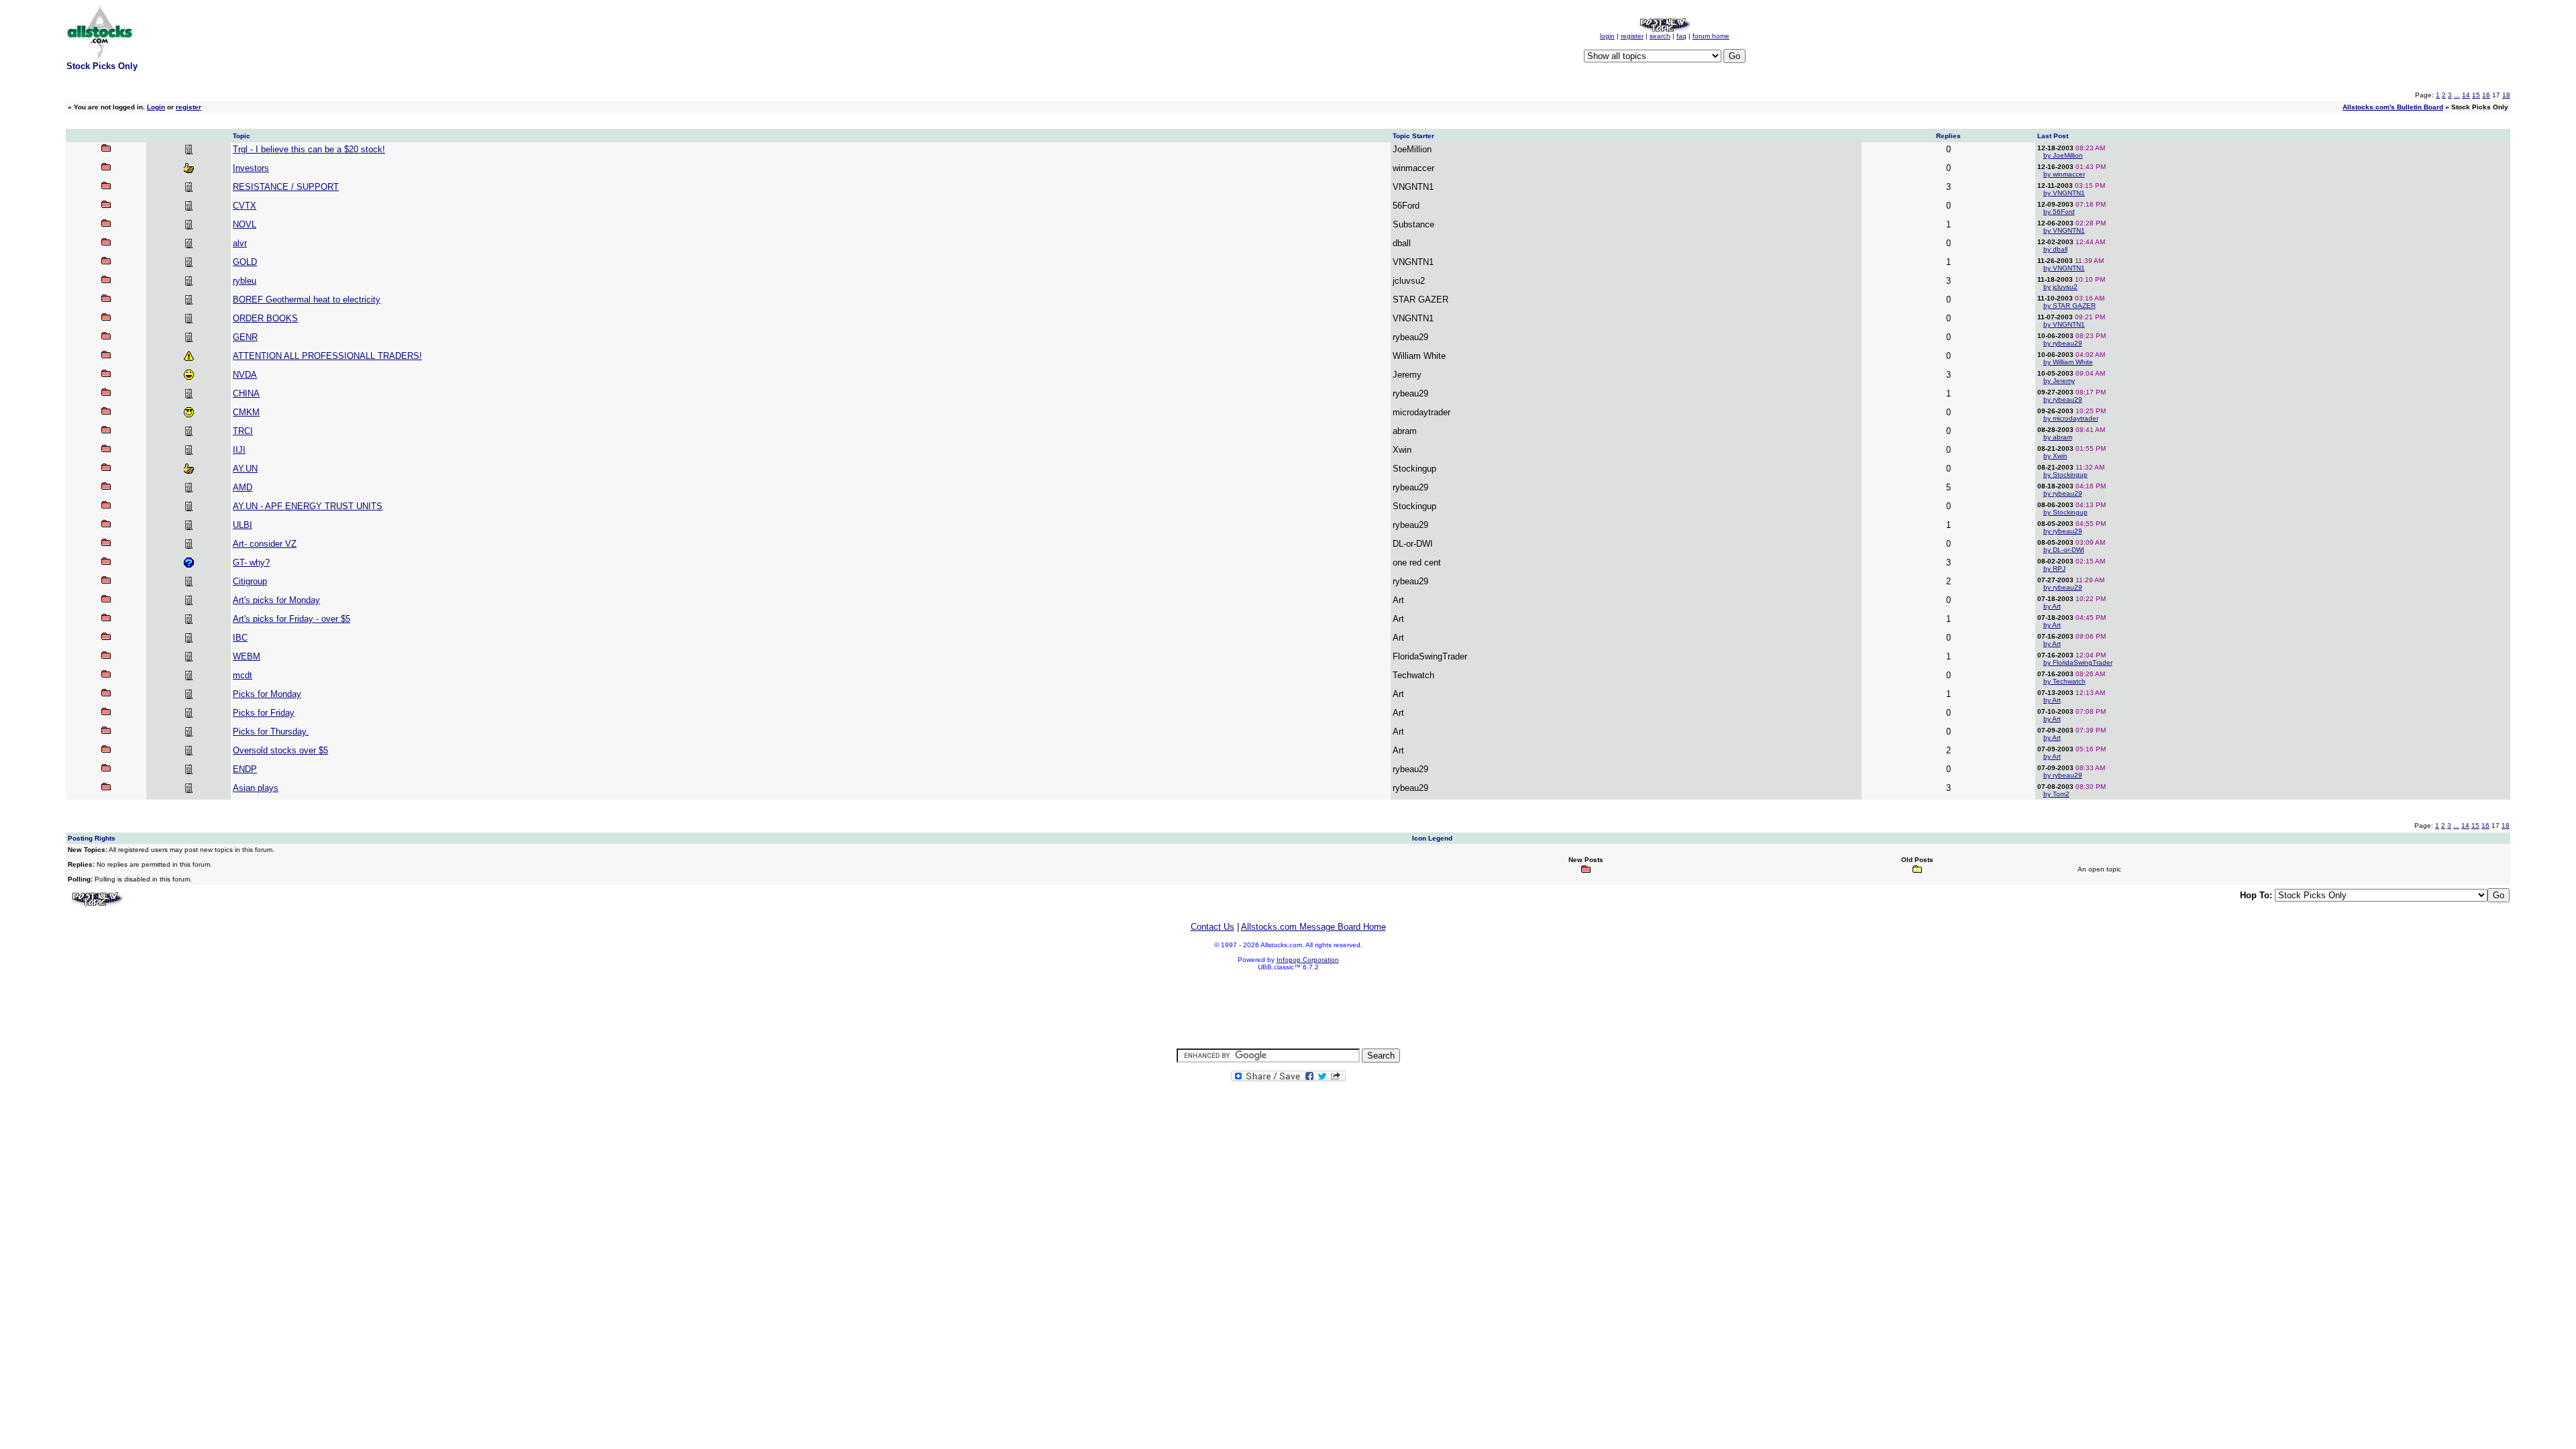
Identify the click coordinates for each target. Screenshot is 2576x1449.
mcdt (243, 675)
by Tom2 (2056, 794)
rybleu (245, 281)
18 (2506, 95)
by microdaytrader (2071, 418)
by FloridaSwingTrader (2078, 662)
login (1607, 36)
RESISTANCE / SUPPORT (286, 187)
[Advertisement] (1288, 1010)
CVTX (245, 206)
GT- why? (251, 562)
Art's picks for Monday (276, 600)
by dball (2055, 249)
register (1632, 36)
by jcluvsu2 (2060, 287)
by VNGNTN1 (2064, 193)
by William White (2068, 362)
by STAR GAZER (2070, 306)
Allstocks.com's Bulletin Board (2393, 107)
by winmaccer (2064, 174)
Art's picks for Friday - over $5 (291, 619)
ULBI (243, 525)
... (2457, 95)
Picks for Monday (267, 694)
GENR (245, 337)
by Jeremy (2059, 381)
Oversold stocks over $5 (280, 750)
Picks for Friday (264, 713)
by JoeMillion (2063, 155)
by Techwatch (2064, 681)
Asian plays (256, 788)
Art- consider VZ (265, 544)
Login (156, 107)
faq (1681, 36)
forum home (1711, 36)
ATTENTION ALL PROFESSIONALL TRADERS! (327, 356)
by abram (2058, 437)
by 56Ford (2059, 212)
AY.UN (245, 469)
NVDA (245, 375)
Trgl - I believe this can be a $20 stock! (309, 149)
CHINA (246, 393)
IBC (240, 638)
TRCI (243, 431)
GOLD (245, 262)
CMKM (246, 412)
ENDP (245, 769)
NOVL (245, 224)
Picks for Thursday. (271, 732)
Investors (251, 168)
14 (2466, 95)
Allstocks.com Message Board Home (1313, 927)
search (1660, 36)
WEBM (247, 656)
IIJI (239, 450)
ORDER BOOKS (265, 318)
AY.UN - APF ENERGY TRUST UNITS (308, 506)
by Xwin (2055, 456)
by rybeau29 (2063, 343)
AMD (243, 487)
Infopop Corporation (1308, 960)
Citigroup (250, 581)
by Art (2052, 606)
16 (2486, 95)
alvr (240, 243)
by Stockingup (2065, 475)
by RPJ (2054, 569)
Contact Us (1213, 927)
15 (2476, 95)
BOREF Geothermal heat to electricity (307, 300)
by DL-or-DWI (2064, 550)
